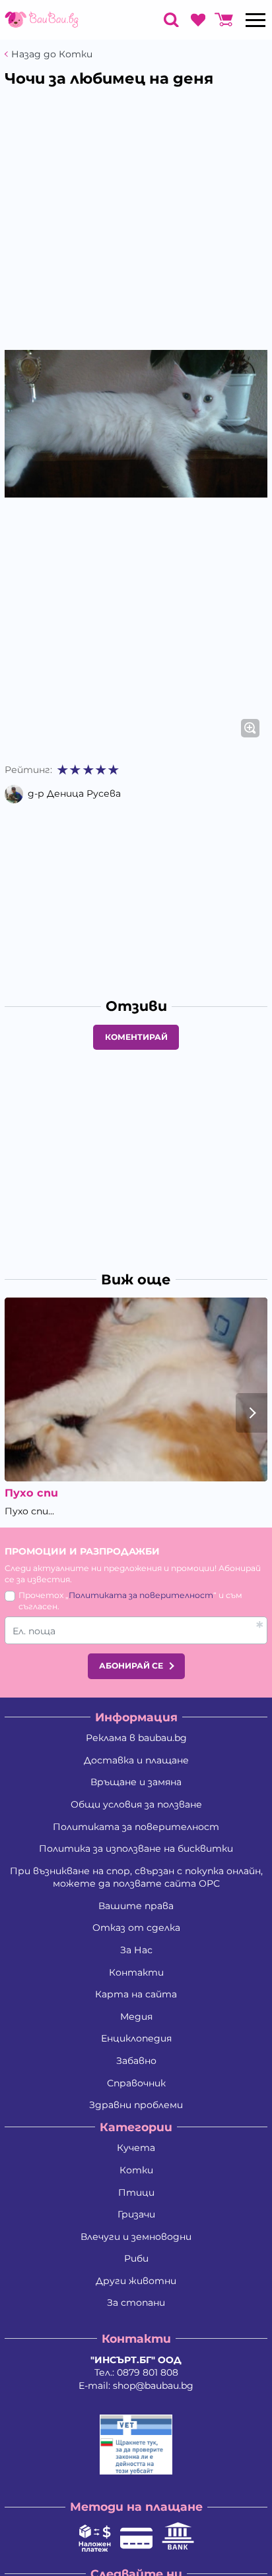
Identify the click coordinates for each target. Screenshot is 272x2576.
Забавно (136, 2061)
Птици (136, 2192)
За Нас (136, 1950)
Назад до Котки (52, 54)
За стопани (136, 2303)
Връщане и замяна (136, 1782)
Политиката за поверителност (141, 1595)
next (252, 1413)
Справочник (136, 2083)
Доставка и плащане (136, 1760)
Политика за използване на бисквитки (136, 1848)
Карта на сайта (136, 1994)
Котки (136, 2170)
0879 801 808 (148, 2372)
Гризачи (136, 2214)
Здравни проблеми (136, 2105)
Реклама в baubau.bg (136, 1738)
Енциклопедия (136, 2038)
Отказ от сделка (136, 1928)
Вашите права (136, 1906)
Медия (136, 2017)
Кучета (136, 2148)
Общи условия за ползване (136, 1804)
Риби (136, 2258)
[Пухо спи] (136, 1389)
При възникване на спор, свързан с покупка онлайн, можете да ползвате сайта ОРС (136, 1877)
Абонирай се (131, 1666)
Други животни (136, 2281)
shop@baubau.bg (153, 2386)
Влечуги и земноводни (136, 2237)
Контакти (136, 1972)
